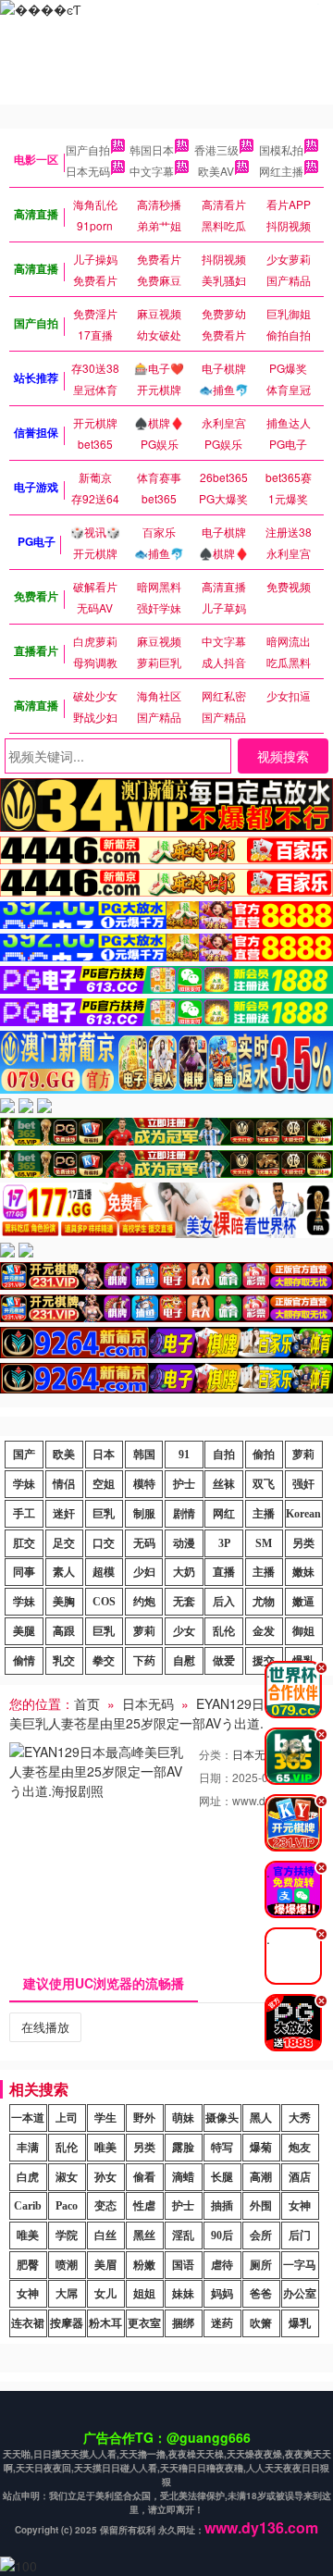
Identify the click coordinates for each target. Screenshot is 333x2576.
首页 (87, 1703)
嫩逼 (303, 1602)
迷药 (222, 2323)
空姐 (104, 1484)
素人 (64, 1572)
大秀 (300, 2118)
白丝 (105, 2235)
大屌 (67, 2294)
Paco (67, 2206)
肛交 (24, 1543)
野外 (144, 2118)
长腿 (222, 2177)
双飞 (264, 1484)
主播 (264, 1514)
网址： (216, 1800)
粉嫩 (144, 2265)
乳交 (64, 1661)
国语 (183, 2265)
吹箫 (261, 2323)
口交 (104, 1543)
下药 (144, 1661)
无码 (144, 1543)
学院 (67, 2235)
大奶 (184, 1572)
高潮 (261, 2177)
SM (264, 1543)
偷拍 (264, 1455)
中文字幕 (152, 171)
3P (224, 1543)
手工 (24, 1514)
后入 (224, 1602)
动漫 (184, 1543)
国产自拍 (88, 149)
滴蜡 (183, 2177)
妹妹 (183, 2294)
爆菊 (261, 2148)
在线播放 (45, 2027)
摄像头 (222, 2118)
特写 (222, 2148)
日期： (216, 1777)
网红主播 (281, 171)
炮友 (300, 2148)
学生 (105, 2118)
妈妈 (222, 2294)
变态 (105, 2206)
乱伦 (224, 1631)
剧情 (184, 1514)
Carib (28, 2206)
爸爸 (261, 2294)
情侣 (64, 1484)
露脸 (183, 2148)
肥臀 (28, 2265)
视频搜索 (283, 756)
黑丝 (144, 2235)
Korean (303, 1514)
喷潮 (67, 2265)
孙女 (105, 2177)
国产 (24, 1455)
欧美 (64, 1455)
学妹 (24, 1484)
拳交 (104, 1661)
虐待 (222, 2265)
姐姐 (144, 2294)
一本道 (28, 2118)
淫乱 (183, 2235)
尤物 (264, 1602)
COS (104, 1602)
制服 (144, 1514)
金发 (264, 1631)
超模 (104, 1572)
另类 (303, 1543)
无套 (184, 1602)
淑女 (67, 2177)
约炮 (144, 1602)
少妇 (144, 1572)
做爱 (224, 1661)
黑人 (261, 2118)
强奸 (303, 1484)
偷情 (24, 1661)
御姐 (303, 1631)
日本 (104, 1455)
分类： (216, 1754)
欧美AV (216, 171)
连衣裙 (28, 2323)
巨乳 (104, 1514)
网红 (224, 1514)
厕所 (261, 2265)
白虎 (28, 2177)
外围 (261, 2206)
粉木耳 (105, 2323)
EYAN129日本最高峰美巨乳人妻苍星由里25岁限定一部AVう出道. (163, 1713)
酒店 (300, 2177)
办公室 (300, 2294)
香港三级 (216, 149)
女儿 (105, 2294)
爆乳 (300, 2323)
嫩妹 (303, 1572)
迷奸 (64, 1514)
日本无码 (88, 171)
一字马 (300, 2265)
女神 (300, 2206)
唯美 (105, 2148)
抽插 (222, 2206)
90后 (222, 2235)
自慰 (184, 1661)
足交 (64, 1543)
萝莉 (303, 1455)
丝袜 (224, 1484)
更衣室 (144, 2323)
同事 (24, 1572)
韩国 (144, 1455)
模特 (144, 1484)
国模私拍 (281, 149)
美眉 (105, 2265)
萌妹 (183, 2118)
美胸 (64, 1602)
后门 (300, 2235)
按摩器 (67, 2323)
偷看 (144, 2177)
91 (184, 1455)
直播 (224, 1572)
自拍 (224, 1455)
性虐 (144, 2206)
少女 (184, 1631)
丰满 (28, 2148)
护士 (184, 1484)
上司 (67, 2118)
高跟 (64, 1631)
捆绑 (183, 2323)
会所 (261, 2235)
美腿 (24, 1631)
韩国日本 (152, 149)
